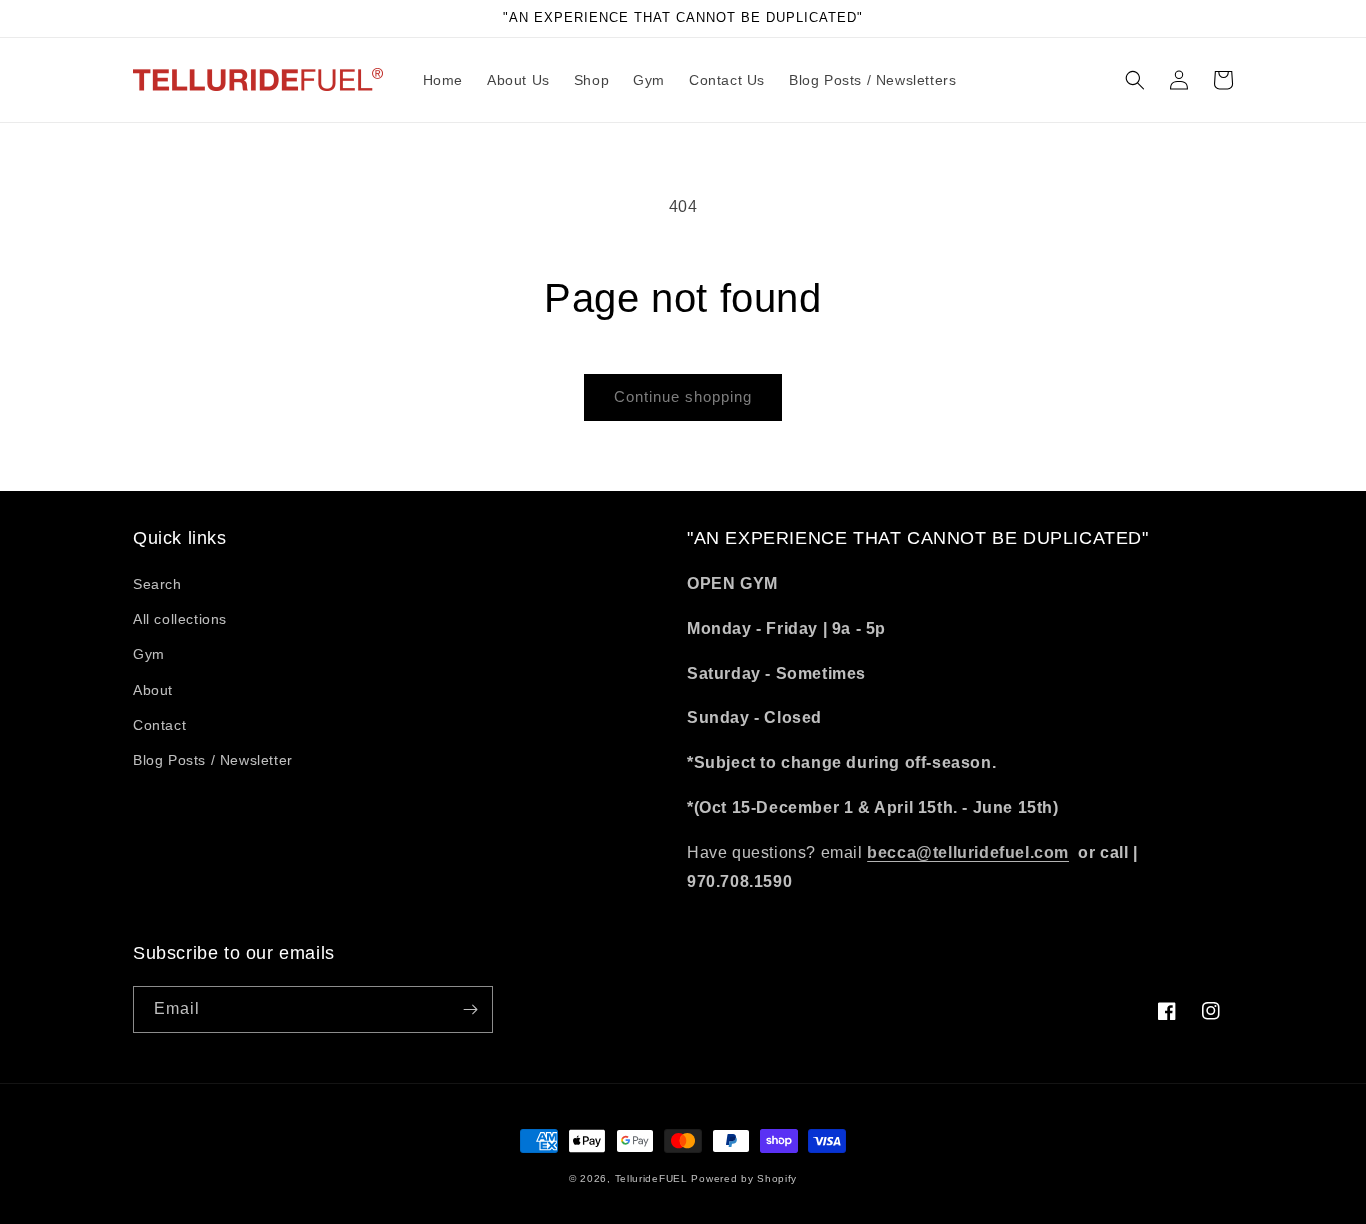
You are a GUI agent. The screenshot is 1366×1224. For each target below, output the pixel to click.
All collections (180, 619)
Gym (149, 654)
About (153, 690)
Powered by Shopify (744, 1178)
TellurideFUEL (651, 1178)
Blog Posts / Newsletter (213, 760)
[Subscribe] (470, 1009)
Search (157, 584)
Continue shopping (683, 396)
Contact (159, 725)
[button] (1135, 80)
